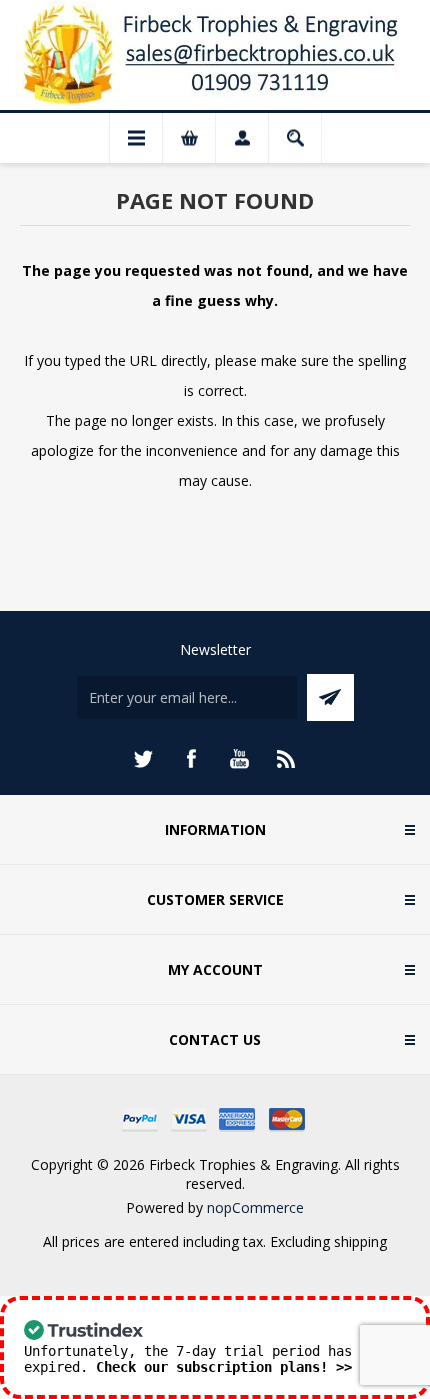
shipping (360, 1241)
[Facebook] (191, 759)
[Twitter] (143, 759)
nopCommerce (255, 1207)
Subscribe (330, 697)
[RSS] (287, 759)
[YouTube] (239, 759)
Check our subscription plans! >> (224, 1367)
